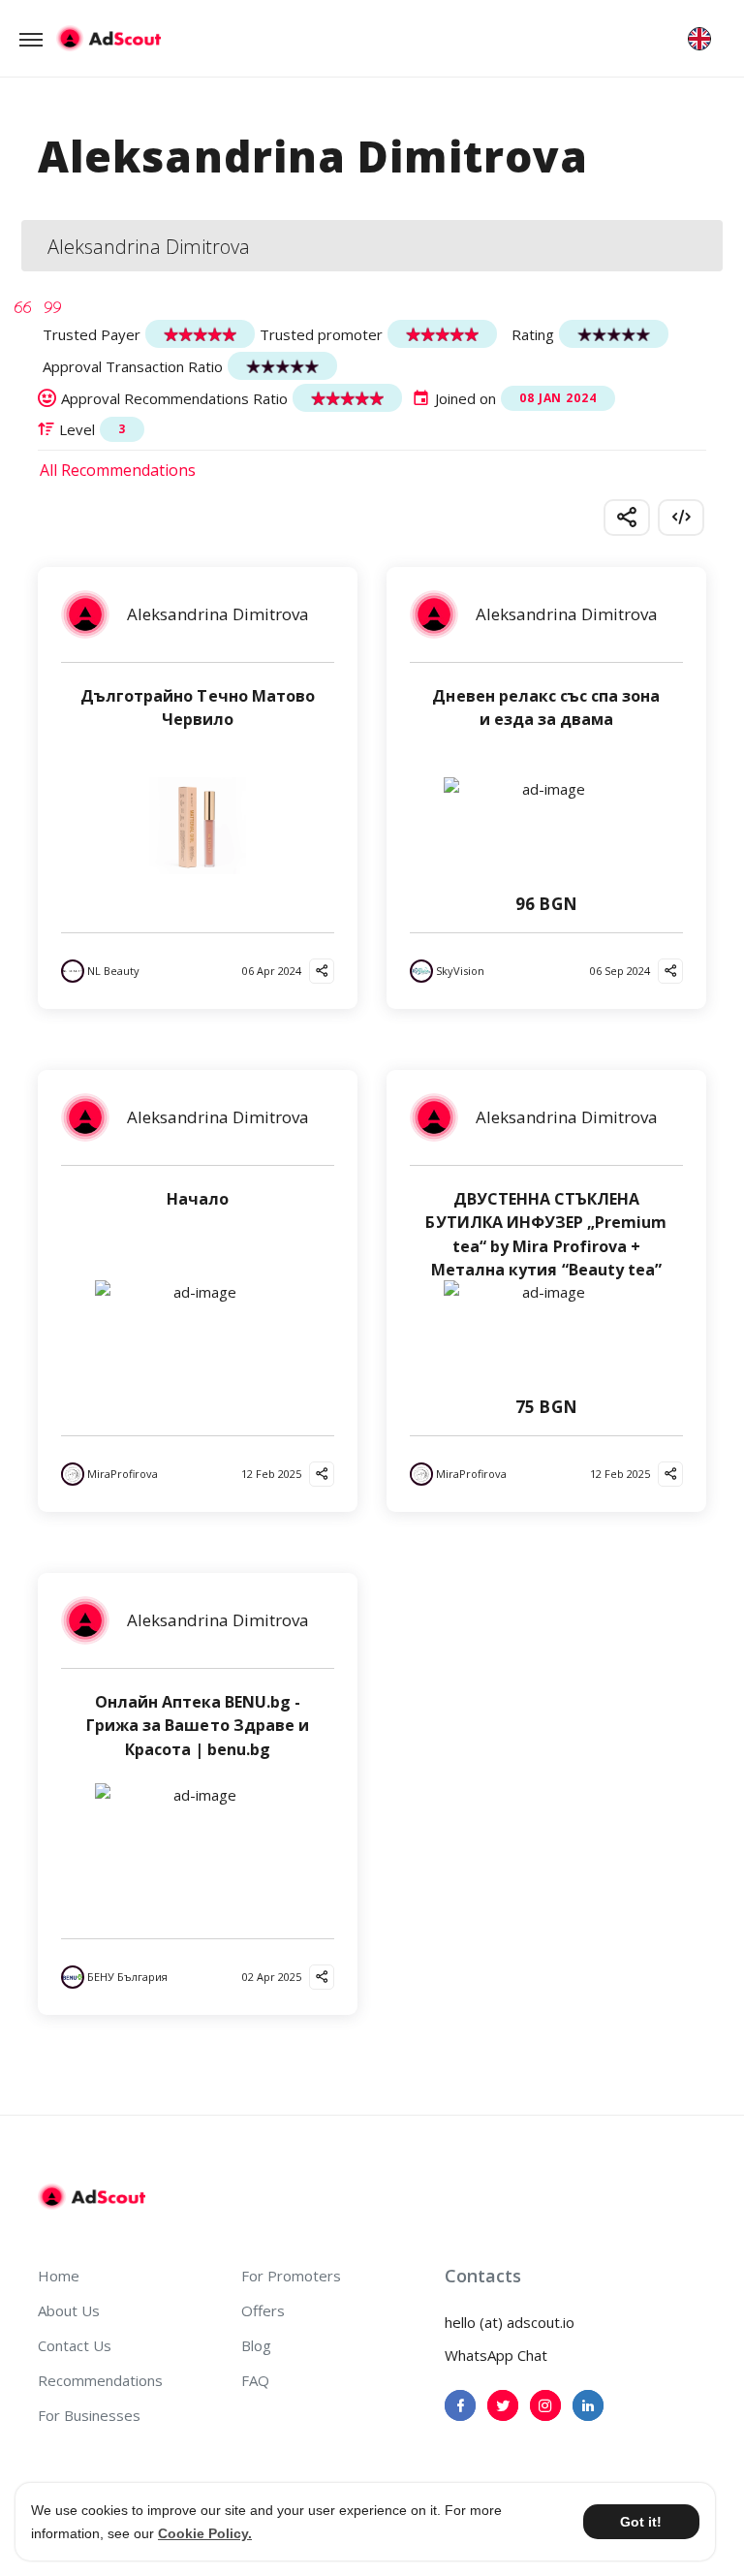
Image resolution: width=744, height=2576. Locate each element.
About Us (69, 2310)
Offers (263, 2310)
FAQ (255, 2380)
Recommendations (100, 2380)
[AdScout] (92, 2197)
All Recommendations (118, 470)
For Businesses (89, 2415)
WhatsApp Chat (496, 2355)
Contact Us (75, 2345)
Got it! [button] (641, 2522)
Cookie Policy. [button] (205, 2533)
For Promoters (291, 2276)
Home (59, 2276)
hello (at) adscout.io (510, 2322)
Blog (256, 2345)
